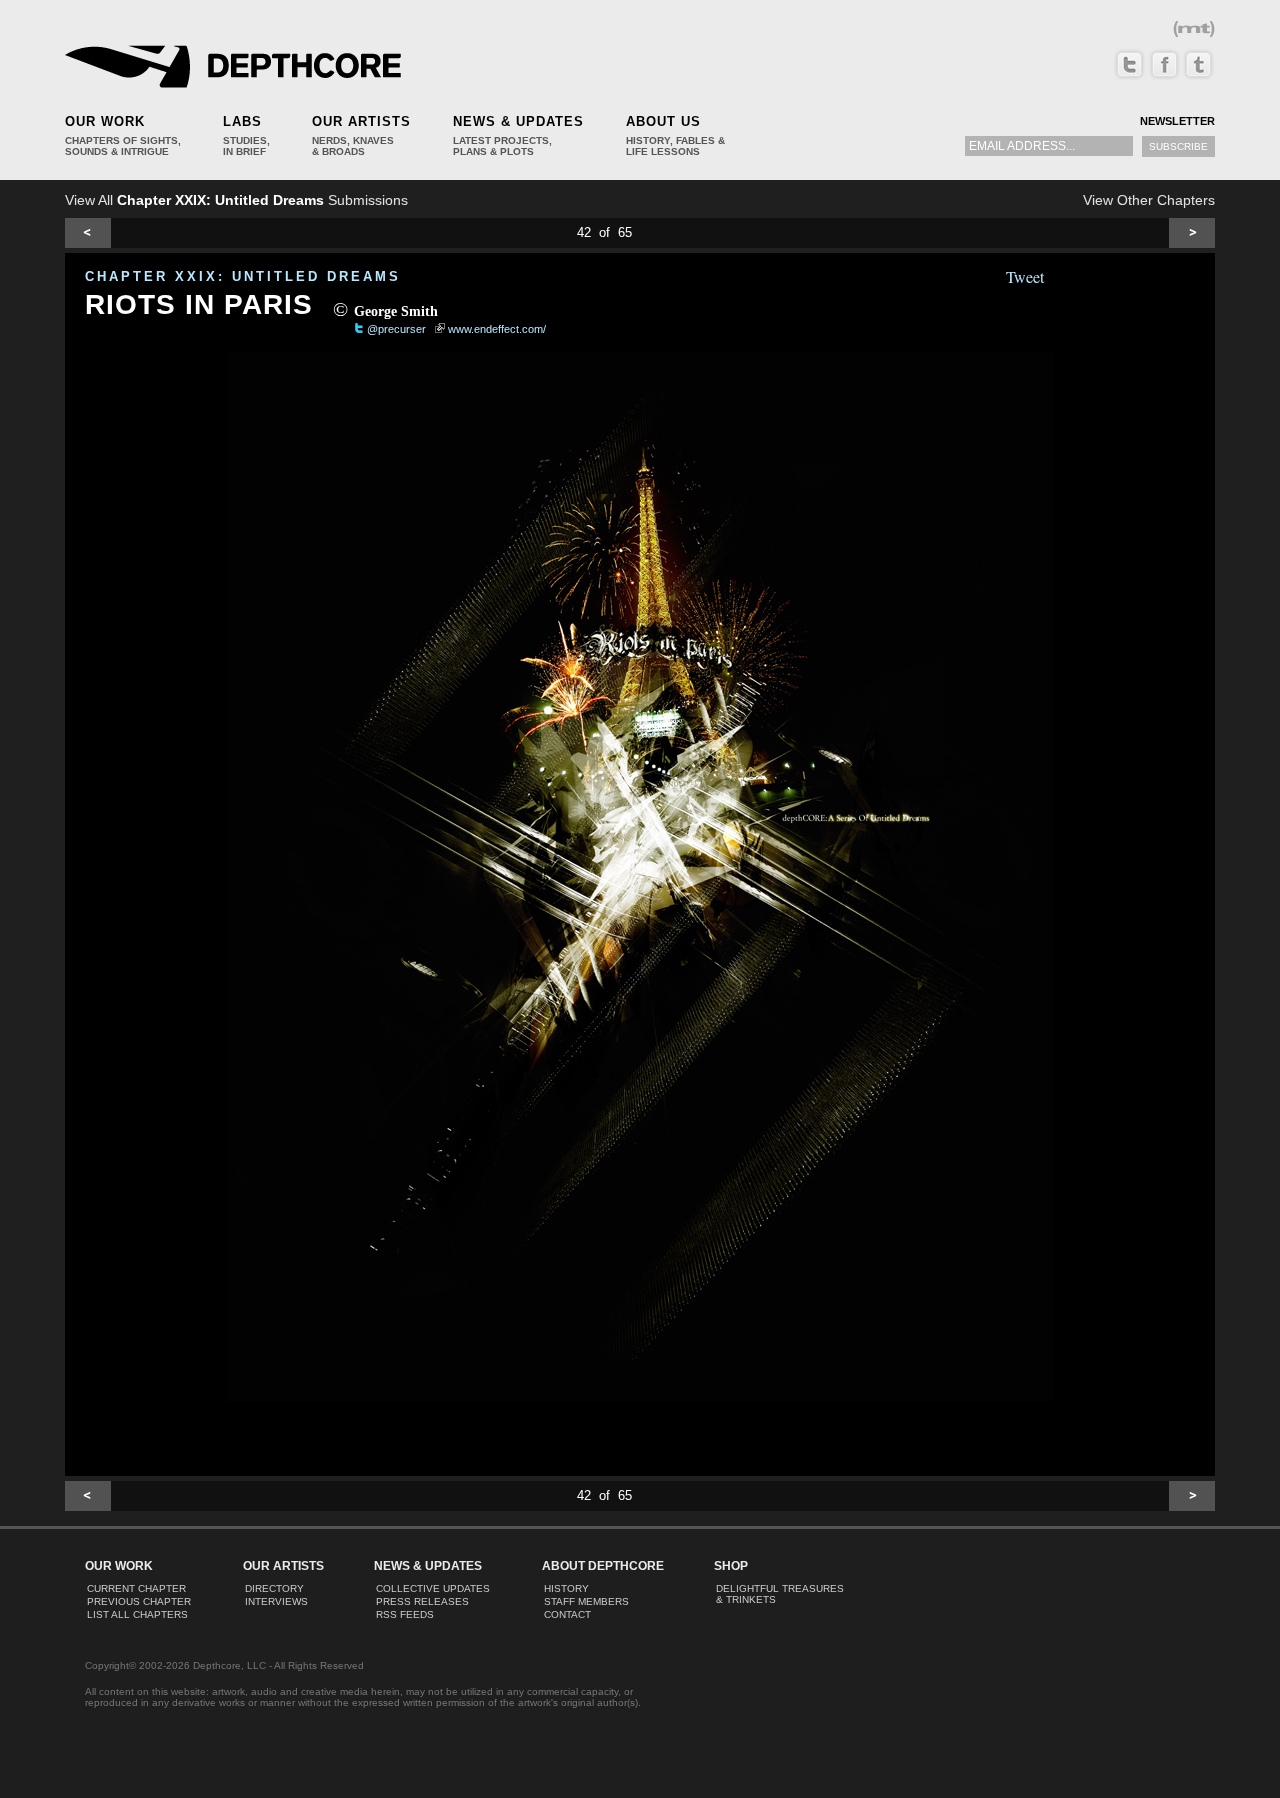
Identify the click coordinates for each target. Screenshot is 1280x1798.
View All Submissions (236, 200)
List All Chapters (137, 1614)
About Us (663, 121)
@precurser (396, 329)
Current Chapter (136, 1588)
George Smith (396, 311)
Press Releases (422, 1601)
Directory (274, 1588)
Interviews (276, 1601)
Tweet (1025, 276)
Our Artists (361, 121)
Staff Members (586, 1601)
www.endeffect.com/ (497, 329)
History (566, 1588)
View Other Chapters (1149, 200)
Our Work (105, 121)
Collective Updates (433, 1588)
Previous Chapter (139, 1601)
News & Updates (518, 121)
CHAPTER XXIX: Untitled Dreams (243, 276)
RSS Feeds (405, 1614)
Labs (242, 121)
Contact (567, 1614)
